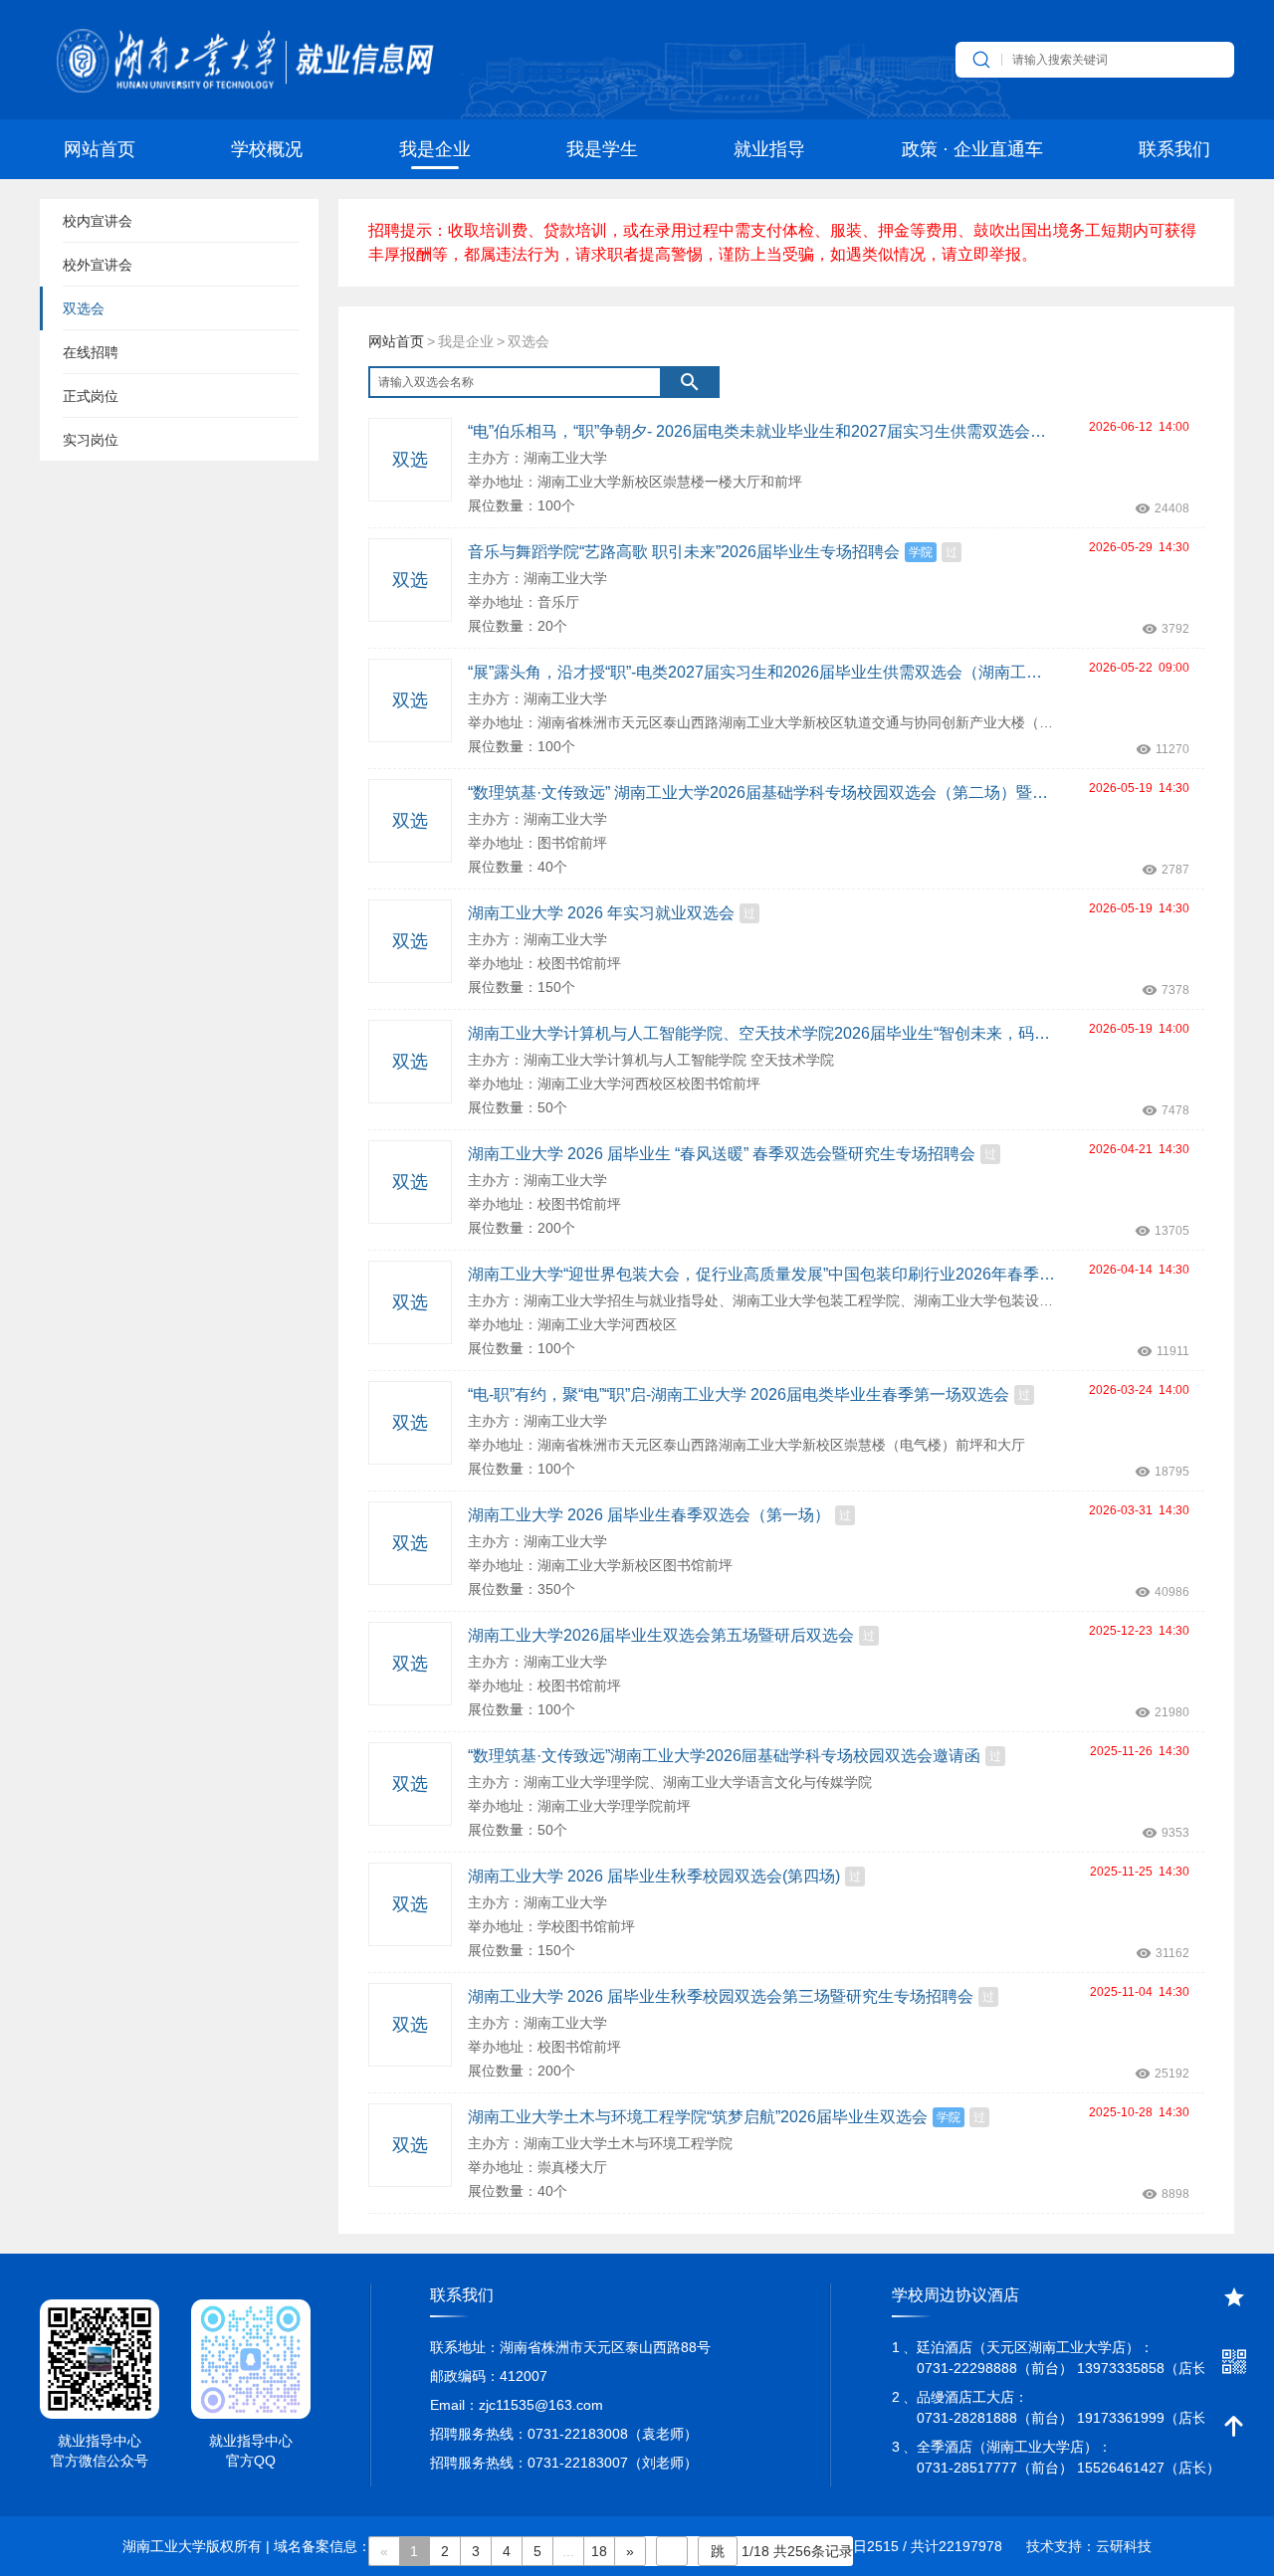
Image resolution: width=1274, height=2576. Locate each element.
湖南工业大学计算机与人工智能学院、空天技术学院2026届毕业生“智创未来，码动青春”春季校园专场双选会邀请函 (761, 1033)
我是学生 (602, 149)
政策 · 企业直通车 (972, 149)
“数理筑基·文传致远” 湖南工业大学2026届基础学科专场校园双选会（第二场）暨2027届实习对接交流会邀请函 (761, 793)
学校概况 (267, 149)
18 (599, 2551)
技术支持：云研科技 (1089, 2546)
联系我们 (1174, 149)
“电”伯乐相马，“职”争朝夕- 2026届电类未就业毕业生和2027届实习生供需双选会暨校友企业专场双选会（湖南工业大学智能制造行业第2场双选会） (761, 431)
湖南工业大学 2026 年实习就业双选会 (601, 913)
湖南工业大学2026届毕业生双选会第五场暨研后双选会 (661, 1635)
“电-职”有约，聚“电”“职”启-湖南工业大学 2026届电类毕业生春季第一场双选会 (739, 1394)
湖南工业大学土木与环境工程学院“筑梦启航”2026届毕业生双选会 (698, 2117)
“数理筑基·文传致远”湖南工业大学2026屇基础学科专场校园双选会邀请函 (724, 1756)
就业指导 (769, 149)
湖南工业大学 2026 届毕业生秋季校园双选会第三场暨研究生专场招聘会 (721, 1996)
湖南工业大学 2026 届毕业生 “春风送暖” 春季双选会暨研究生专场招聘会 (722, 1154)
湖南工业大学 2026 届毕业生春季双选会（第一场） (649, 1515)
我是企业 (435, 149)
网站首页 (100, 149)
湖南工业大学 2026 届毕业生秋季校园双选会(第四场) (654, 1876)
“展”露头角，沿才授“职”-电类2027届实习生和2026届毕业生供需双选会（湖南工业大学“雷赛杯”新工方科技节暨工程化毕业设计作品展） (761, 672)
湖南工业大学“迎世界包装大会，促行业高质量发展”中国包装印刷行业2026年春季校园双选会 (761, 1274)
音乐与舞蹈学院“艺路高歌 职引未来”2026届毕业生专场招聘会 (684, 552)
